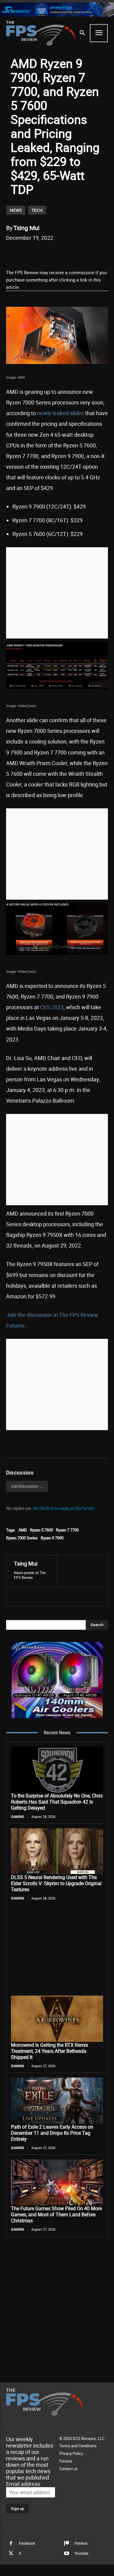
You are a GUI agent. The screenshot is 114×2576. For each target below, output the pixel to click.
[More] (102, 253)
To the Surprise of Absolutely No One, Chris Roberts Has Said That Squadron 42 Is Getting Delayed (57, 1802)
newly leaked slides (60, 413)
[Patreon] (67, 2543)
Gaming (18, 1817)
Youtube (81, 2553)
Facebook (27, 2543)
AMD (23, 1530)
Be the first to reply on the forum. (64, 1508)
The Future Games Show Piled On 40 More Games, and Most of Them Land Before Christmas (56, 2214)
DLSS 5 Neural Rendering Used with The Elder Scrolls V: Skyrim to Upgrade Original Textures (56, 1883)
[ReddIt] (59, 253)
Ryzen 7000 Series (22, 1538)
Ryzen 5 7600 (41, 1530)
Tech (37, 210)
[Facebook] (31, 253)
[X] (45, 253)
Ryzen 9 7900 (52, 1538)
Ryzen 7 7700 (67, 1530)
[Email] (73, 253)
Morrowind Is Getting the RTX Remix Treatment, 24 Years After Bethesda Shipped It (50, 2051)
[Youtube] (67, 2553)
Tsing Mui (26, 228)
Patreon (81, 2543)
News (16, 210)
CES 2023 (52, 1007)
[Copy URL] (87, 253)
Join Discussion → (27, 1486)
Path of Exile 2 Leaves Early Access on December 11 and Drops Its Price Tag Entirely (52, 2133)
